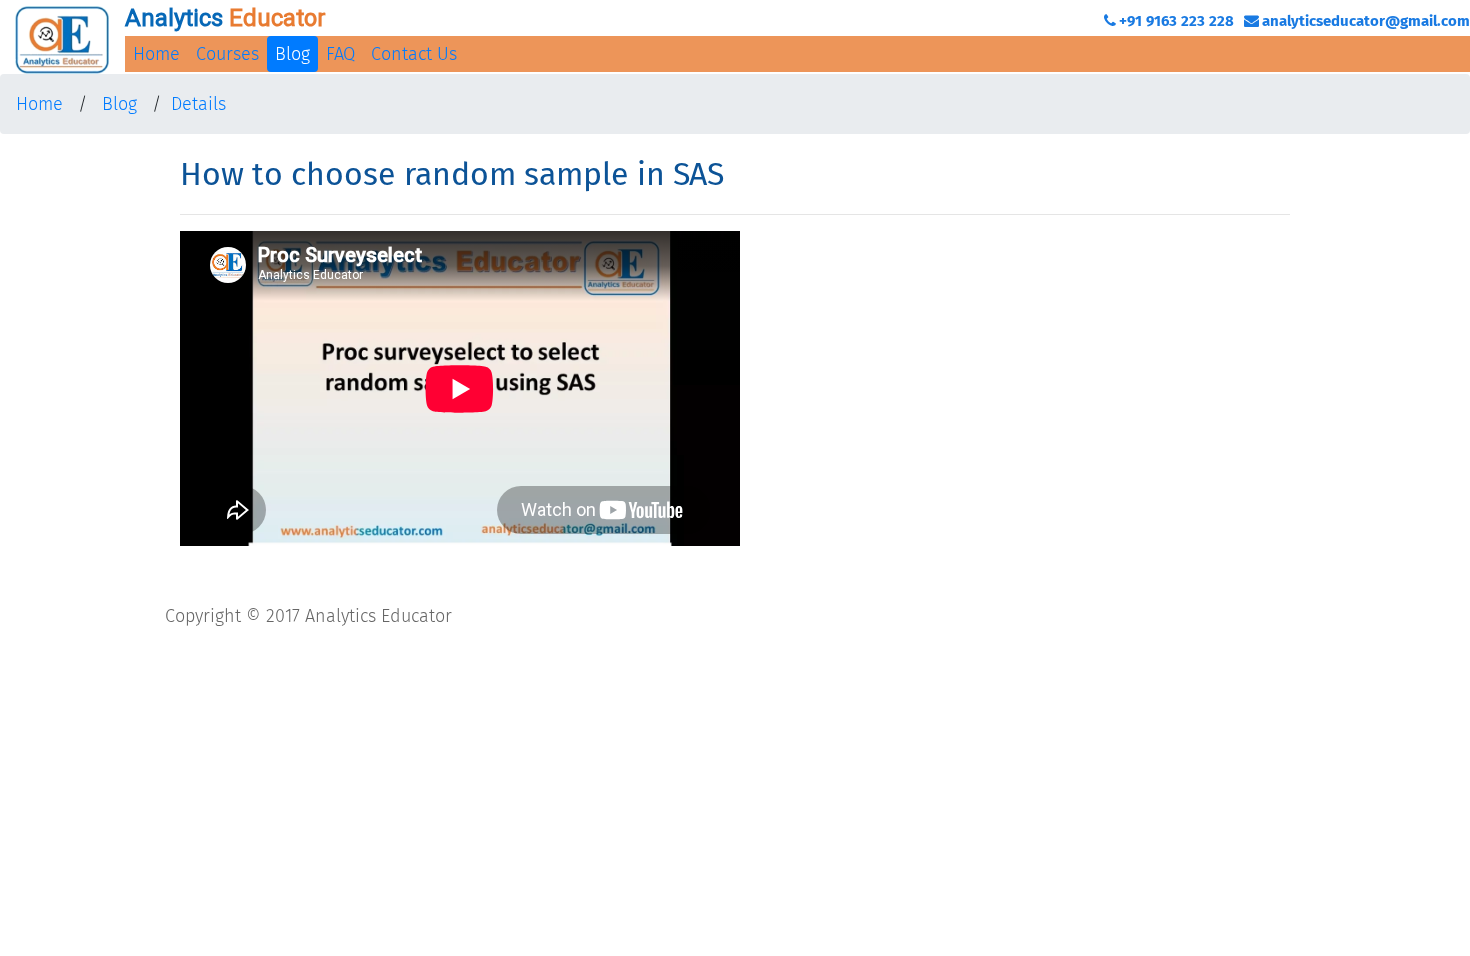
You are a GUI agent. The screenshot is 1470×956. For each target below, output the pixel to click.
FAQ (340, 54)
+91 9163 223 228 (1176, 21)
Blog (292, 54)
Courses (227, 54)
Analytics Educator (378, 616)
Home (156, 54)
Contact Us (414, 54)
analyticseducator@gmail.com (1366, 21)
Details (198, 104)
